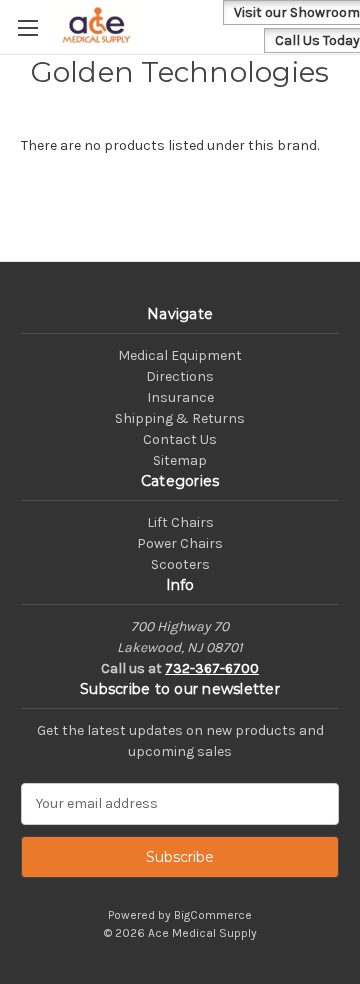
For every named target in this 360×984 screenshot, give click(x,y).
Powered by (141, 915)
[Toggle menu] (27, 27)
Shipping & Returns (180, 418)
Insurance (180, 397)
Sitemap (180, 460)
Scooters (180, 564)
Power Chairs (180, 543)
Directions (180, 376)
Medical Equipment (180, 355)
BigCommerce (213, 915)
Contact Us (180, 439)
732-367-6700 (212, 668)
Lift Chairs (180, 522)
